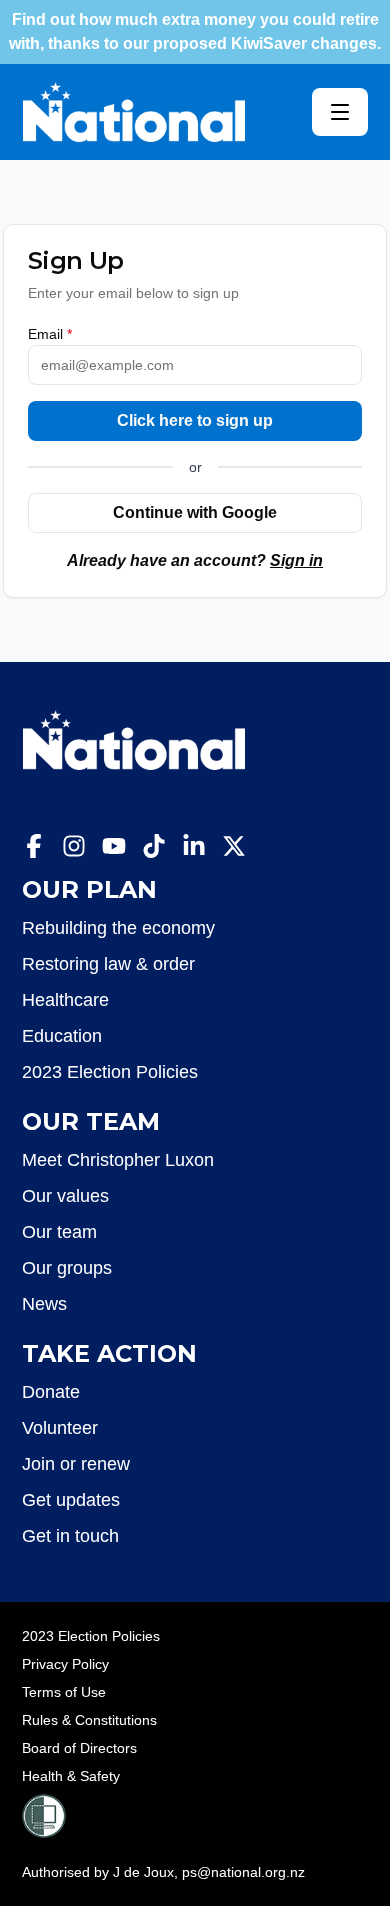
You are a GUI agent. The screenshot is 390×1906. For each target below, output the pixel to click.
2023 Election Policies (110, 1072)
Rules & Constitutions (89, 1720)
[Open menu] (340, 112)
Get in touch (70, 1536)
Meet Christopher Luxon (118, 1160)
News (44, 1304)
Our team (59, 1232)
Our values (65, 1196)
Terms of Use (64, 1692)
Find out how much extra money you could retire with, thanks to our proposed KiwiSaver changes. (195, 31)
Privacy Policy (65, 1664)
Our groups (67, 1268)
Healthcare (65, 1000)
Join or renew (76, 1464)
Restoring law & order (108, 964)
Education (62, 1036)
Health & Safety (71, 1776)
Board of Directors (79, 1748)
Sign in (296, 560)
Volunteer (60, 1428)
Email (50, 334)
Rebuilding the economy (118, 928)
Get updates (71, 1500)
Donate (51, 1392)
